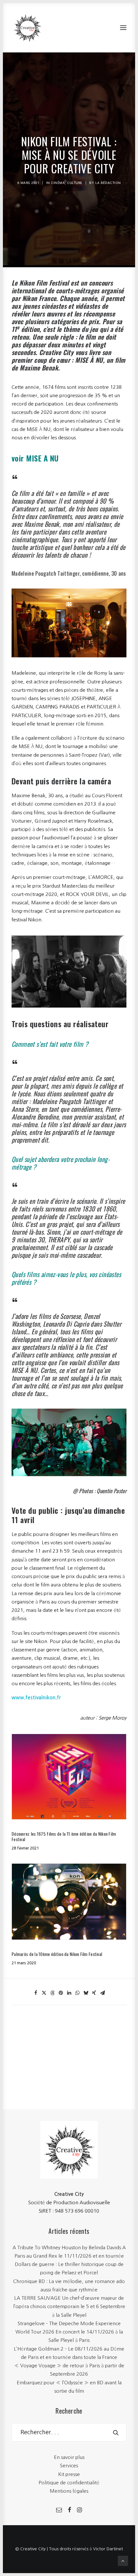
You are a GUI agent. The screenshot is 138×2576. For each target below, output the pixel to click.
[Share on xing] (94, 1993)
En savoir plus (69, 2457)
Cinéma (58, 183)
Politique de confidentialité (69, 2483)
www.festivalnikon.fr (36, 1698)
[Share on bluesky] (86, 1993)
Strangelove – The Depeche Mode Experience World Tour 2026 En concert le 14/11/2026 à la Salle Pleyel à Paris (69, 2332)
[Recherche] (69, 2432)
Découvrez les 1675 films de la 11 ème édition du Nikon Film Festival (64, 1836)
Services (69, 2466)
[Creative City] (28, 28)
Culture (75, 183)
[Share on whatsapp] (77, 1993)
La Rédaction (108, 183)
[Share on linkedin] (69, 1993)
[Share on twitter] (44, 1993)
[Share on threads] (52, 1993)
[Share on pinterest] (61, 1993)
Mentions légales (69, 2491)
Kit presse (69, 2474)
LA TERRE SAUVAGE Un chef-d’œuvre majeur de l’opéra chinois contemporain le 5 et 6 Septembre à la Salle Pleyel (69, 2307)
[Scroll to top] (123, 2560)
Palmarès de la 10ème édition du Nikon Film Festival (57, 1954)
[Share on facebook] (36, 1993)
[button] (123, 28)
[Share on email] (102, 1993)
